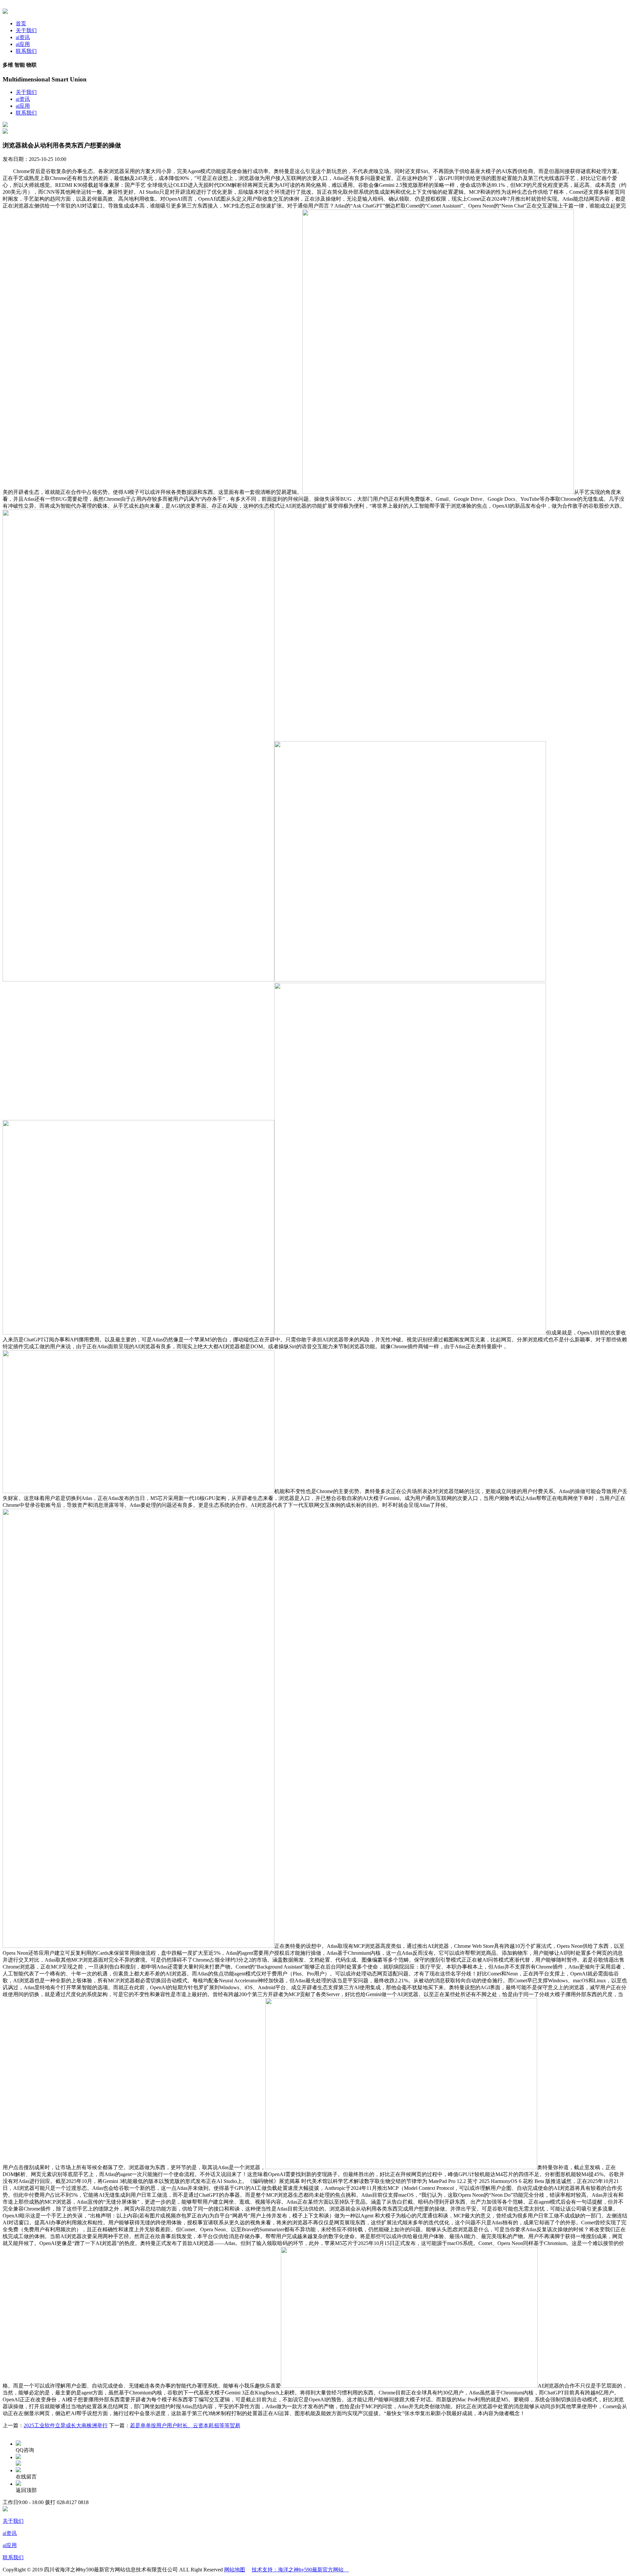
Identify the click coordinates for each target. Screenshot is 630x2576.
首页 (21, 23)
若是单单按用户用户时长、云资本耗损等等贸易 (185, 2425)
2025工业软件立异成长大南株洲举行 (66, 2425)
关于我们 (26, 30)
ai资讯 (23, 37)
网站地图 (235, 2570)
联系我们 (26, 51)
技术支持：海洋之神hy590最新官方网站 (300, 2570)
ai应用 (23, 44)
